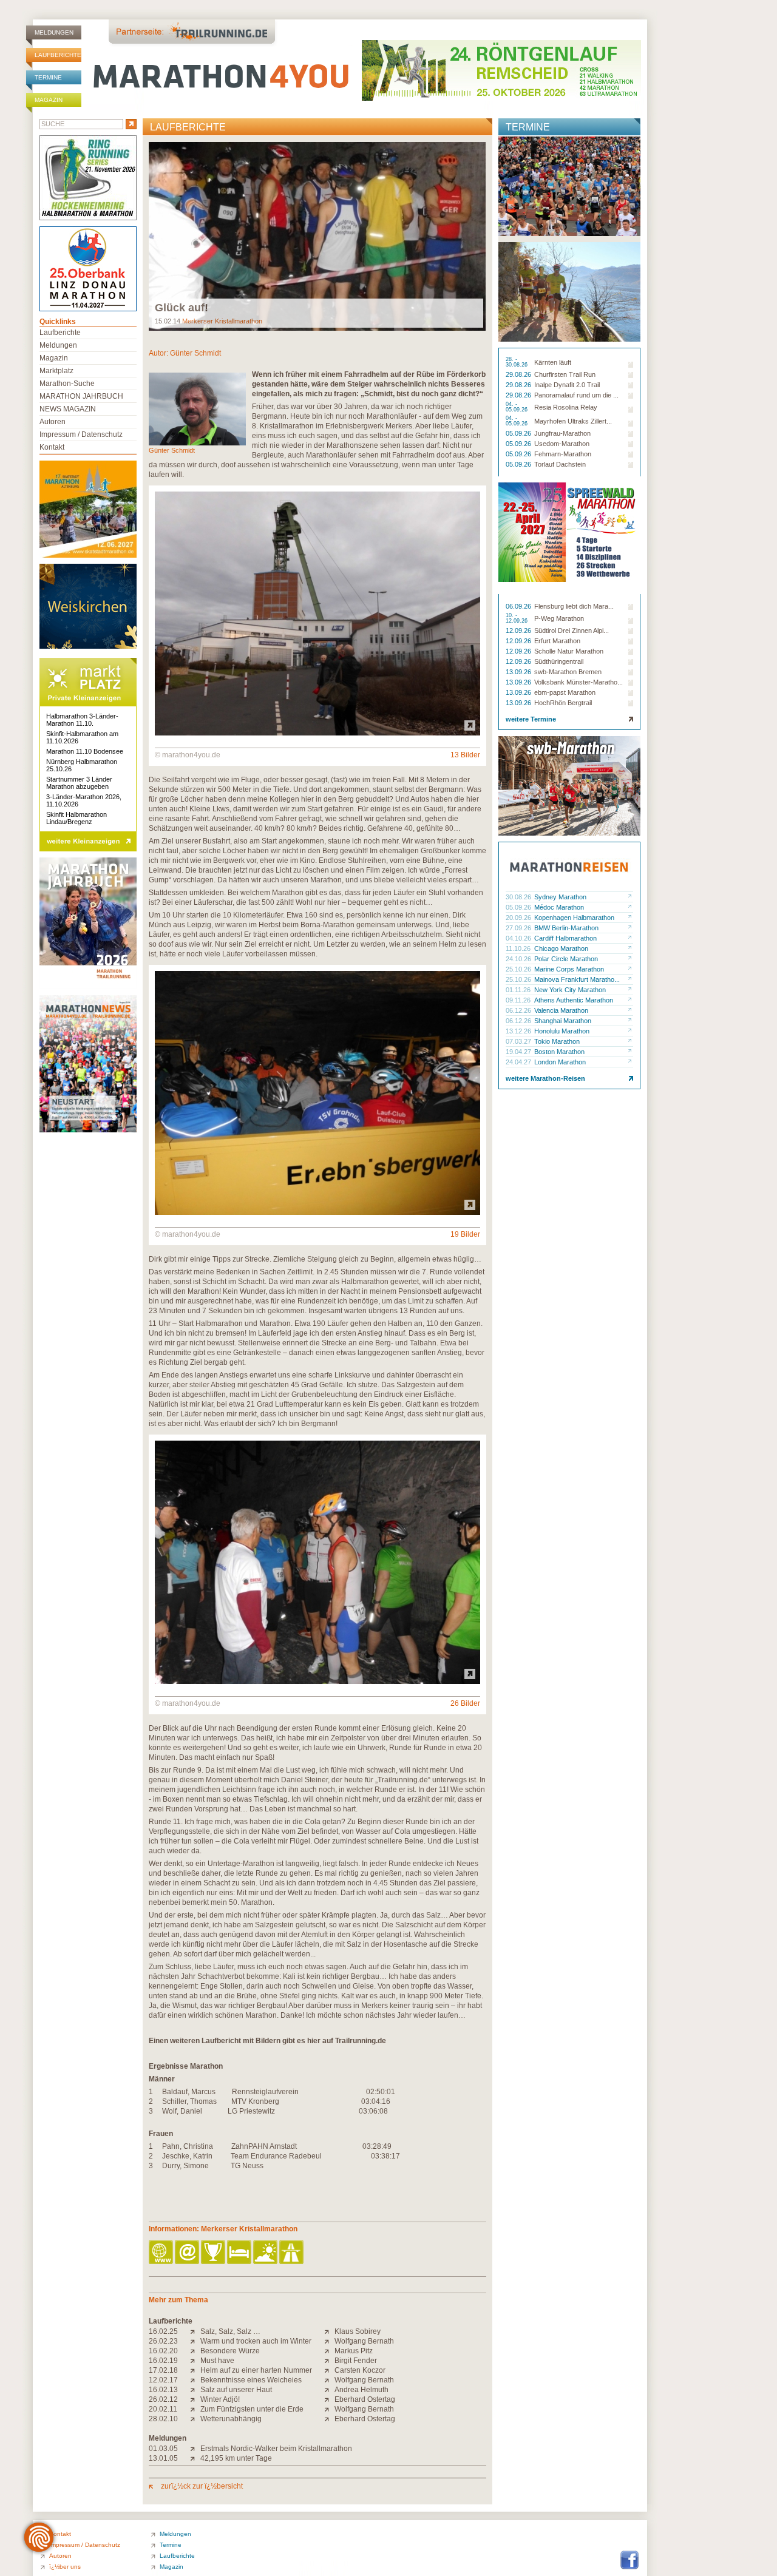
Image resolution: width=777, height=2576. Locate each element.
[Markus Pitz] (329, 2351)
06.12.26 (519, 1010)
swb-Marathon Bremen (568, 672)
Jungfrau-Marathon (562, 433)
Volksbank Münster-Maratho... (579, 682)
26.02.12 (163, 2399)
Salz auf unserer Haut (236, 2390)
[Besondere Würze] (195, 2351)
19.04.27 (519, 1052)
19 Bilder (465, 1234)
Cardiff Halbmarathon (565, 938)
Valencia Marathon (561, 1010)
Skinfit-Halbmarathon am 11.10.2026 (82, 737)
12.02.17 (163, 2380)
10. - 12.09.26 (517, 618)
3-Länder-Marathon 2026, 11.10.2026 (84, 800)
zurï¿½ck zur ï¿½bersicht (201, 2486)
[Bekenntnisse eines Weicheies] (195, 2380)
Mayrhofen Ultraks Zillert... (573, 421)
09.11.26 (519, 1000)
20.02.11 (163, 2409)
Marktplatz (56, 371)
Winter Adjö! (220, 2399)
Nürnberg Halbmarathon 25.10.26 (82, 765)
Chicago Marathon (561, 948)
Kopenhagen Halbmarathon (574, 918)
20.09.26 (519, 918)
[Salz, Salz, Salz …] (195, 2331)
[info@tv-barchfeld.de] (188, 2253)
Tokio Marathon (557, 1041)
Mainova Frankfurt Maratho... (577, 979)
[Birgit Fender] (329, 2361)
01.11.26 (519, 990)
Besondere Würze (230, 2351)
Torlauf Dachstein (560, 464)
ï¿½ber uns (65, 2567)
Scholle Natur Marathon (569, 651)
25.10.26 (519, 969)
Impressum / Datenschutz (81, 434)
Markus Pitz (354, 2351)
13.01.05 (163, 2458)
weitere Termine (531, 719)
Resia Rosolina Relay (566, 407)
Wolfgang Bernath (364, 2341)
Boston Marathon (559, 1052)
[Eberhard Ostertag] (329, 2399)
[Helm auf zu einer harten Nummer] (195, 2370)
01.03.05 (163, 2449)
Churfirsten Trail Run (565, 374)
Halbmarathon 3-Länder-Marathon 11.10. (82, 720)
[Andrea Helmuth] (329, 2390)
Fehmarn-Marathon (563, 454)
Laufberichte (58, 55)
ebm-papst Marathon (565, 692)
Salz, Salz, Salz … (230, 2331)
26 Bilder (465, 1703)
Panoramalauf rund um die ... (576, 395)
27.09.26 (519, 928)
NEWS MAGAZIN (68, 409)
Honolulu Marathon (562, 1031)
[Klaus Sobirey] (329, 2331)
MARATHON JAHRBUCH (81, 396)
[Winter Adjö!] (195, 2399)
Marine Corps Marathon (569, 969)
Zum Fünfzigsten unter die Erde (252, 2409)
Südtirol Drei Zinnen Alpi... (572, 630)
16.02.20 (163, 2351)
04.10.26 (519, 938)
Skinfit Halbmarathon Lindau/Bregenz (76, 818)
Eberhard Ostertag (365, 2399)
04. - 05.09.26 (517, 407)
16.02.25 (163, 2331)
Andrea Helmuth (361, 2390)
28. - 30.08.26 (517, 362)
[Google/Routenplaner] (292, 2253)
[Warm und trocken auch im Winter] (195, 2341)
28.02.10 (163, 2419)
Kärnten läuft (553, 362)
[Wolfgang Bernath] (329, 2341)
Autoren (53, 422)
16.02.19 (163, 2361)
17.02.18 (163, 2370)
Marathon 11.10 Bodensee (85, 751)
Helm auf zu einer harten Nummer (256, 2370)
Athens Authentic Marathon (574, 1000)
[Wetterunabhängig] (195, 2419)
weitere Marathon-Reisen (545, 1078)
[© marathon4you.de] (317, 733)
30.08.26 (519, 897)
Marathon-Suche (67, 384)
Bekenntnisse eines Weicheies (251, 2380)
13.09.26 (519, 672)
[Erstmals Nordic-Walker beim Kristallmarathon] (195, 2449)
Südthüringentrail (559, 661)
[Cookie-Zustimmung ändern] (39, 2537)
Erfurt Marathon (557, 641)
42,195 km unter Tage (236, 2458)
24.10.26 (519, 959)
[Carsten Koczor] (329, 2370)
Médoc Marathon (559, 907)
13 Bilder (465, 755)
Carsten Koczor (360, 2370)
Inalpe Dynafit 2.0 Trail (567, 385)
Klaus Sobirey (358, 2331)
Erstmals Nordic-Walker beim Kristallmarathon (276, 2449)
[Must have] (195, 2361)
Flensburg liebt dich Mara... (574, 606)
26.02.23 (163, 2341)
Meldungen (54, 32)
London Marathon (560, 1062)
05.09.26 (519, 433)
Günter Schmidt (195, 353)
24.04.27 (519, 1062)
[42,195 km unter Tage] (195, 2458)
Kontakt (52, 447)
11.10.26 (519, 948)
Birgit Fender (356, 2361)
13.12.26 (519, 1031)
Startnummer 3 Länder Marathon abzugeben (79, 783)
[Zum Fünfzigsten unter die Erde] (195, 2409)
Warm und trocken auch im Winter (256, 2341)
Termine (48, 77)
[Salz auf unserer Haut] (195, 2390)
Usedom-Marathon (562, 444)
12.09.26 (519, 630)
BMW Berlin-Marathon (566, 928)
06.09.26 (519, 606)
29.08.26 (519, 374)
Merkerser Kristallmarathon (222, 321)
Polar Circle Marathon (566, 959)
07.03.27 (519, 1041)
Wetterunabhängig (231, 2419)
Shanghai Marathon (563, 1021)
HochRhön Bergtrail (563, 703)
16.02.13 (163, 2390)
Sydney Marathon (560, 897)
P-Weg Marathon (559, 618)
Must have (217, 2361)
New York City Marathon (570, 990)
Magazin (49, 100)
